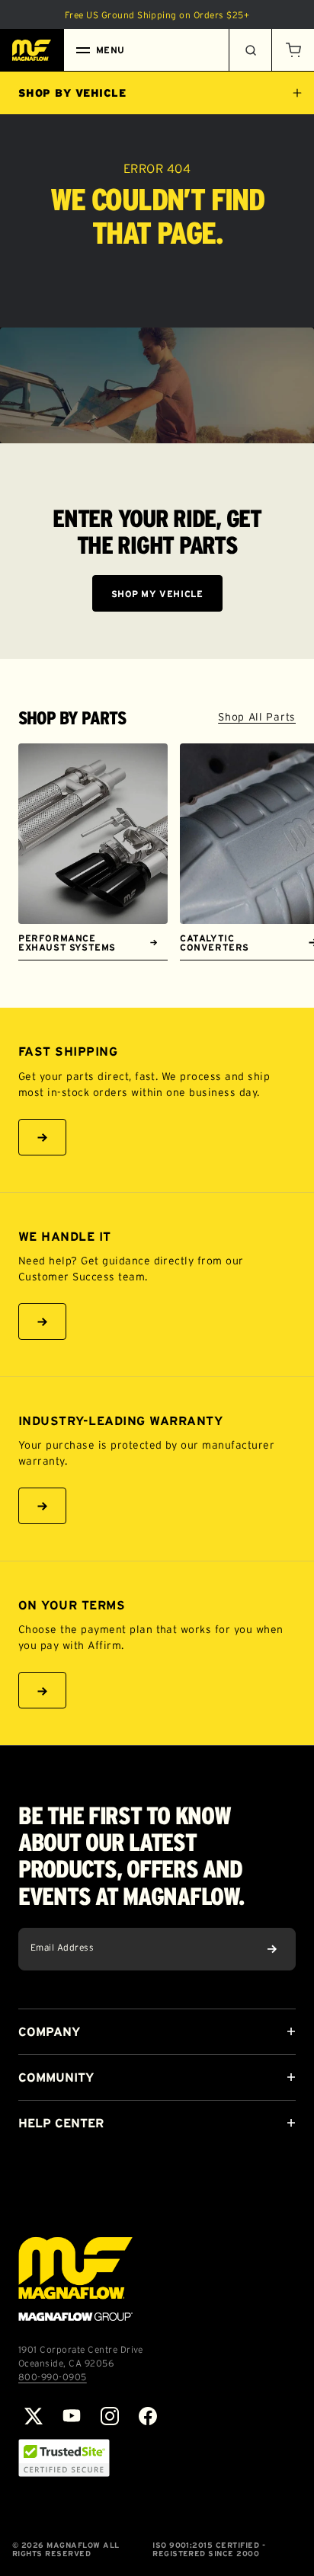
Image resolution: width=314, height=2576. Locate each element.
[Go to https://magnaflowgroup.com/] (75, 2279)
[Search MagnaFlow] (250, 50)
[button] (293, 50)
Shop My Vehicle (157, 594)
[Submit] (272, 1949)
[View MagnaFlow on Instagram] (110, 2416)
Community (56, 2077)
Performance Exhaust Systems (67, 943)
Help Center (61, 2123)
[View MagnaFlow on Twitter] (34, 2416)
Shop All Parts (257, 717)
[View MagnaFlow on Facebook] (148, 2416)
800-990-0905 (53, 2377)
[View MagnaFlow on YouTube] (72, 2416)
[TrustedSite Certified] (64, 2458)
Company (49, 2031)
